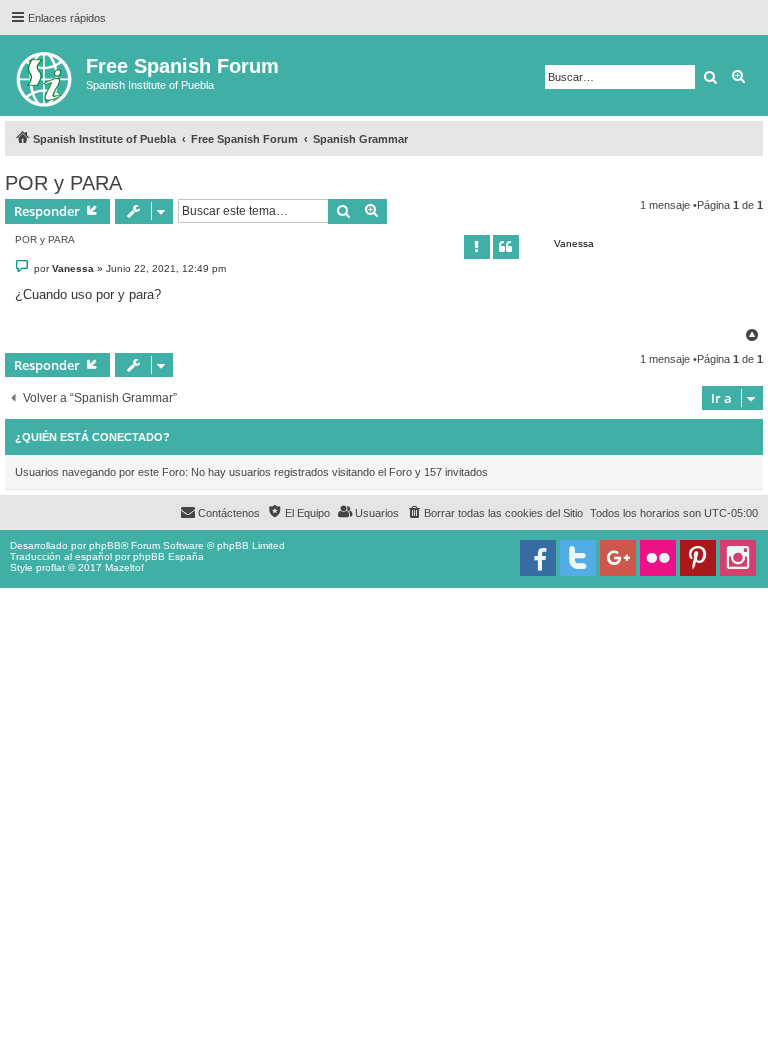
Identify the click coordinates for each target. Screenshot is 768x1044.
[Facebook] (538, 558)
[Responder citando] (506, 247)
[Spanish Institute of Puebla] (45, 75)
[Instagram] (738, 558)
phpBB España (168, 556)
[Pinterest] (698, 558)
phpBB (105, 545)
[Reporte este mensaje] (477, 247)
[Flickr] (658, 558)
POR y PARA (63, 183)
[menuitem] (494, 513)
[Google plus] (618, 558)
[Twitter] (578, 558)
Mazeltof (124, 567)
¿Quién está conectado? (92, 437)
